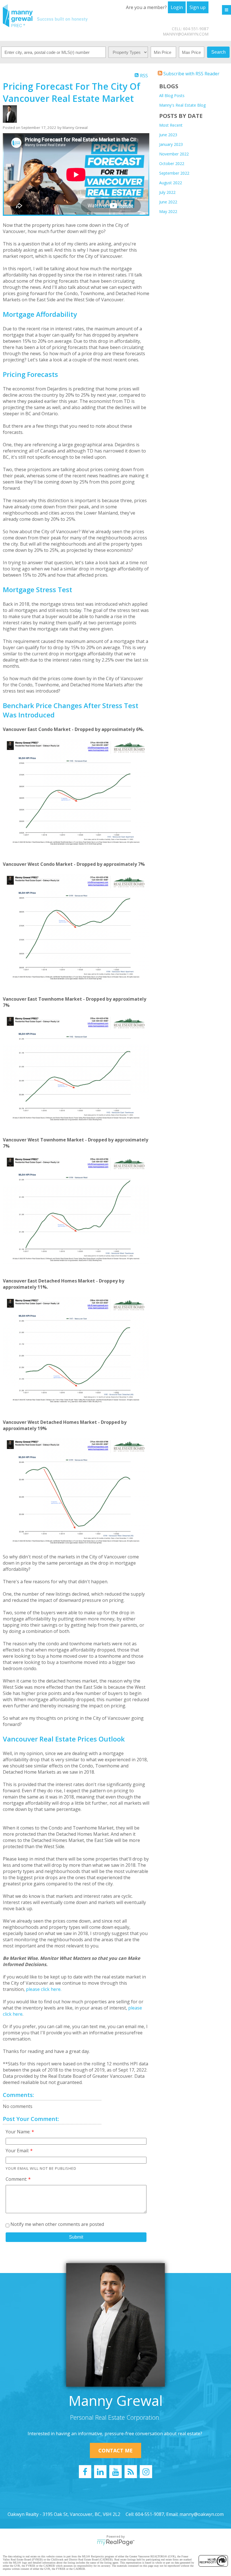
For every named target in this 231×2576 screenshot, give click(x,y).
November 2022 (174, 154)
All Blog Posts (172, 95)
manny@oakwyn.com (186, 34)
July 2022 (167, 192)
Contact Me (115, 2450)
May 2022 (168, 211)
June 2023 (168, 135)
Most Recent (171, 125)
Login (177, 7)
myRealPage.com (116, 2542)
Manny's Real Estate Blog (182, 105)
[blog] (131, 2472)
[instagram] (146, 2472)
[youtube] (115, 2472)
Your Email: (18, 2151)
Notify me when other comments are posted (57, 2224)
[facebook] (85, 2472)
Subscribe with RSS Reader (191, 74)
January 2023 (171, 144)
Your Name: (19, 2132)
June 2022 (168, 202)
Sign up (198, 7)
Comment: (17, 2179)
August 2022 (171, 183)
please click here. (44, 1989)
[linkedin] (100, 2472)
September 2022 (174, 173)
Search (218, 52)
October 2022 (172, 163)
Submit (76, 2237)
